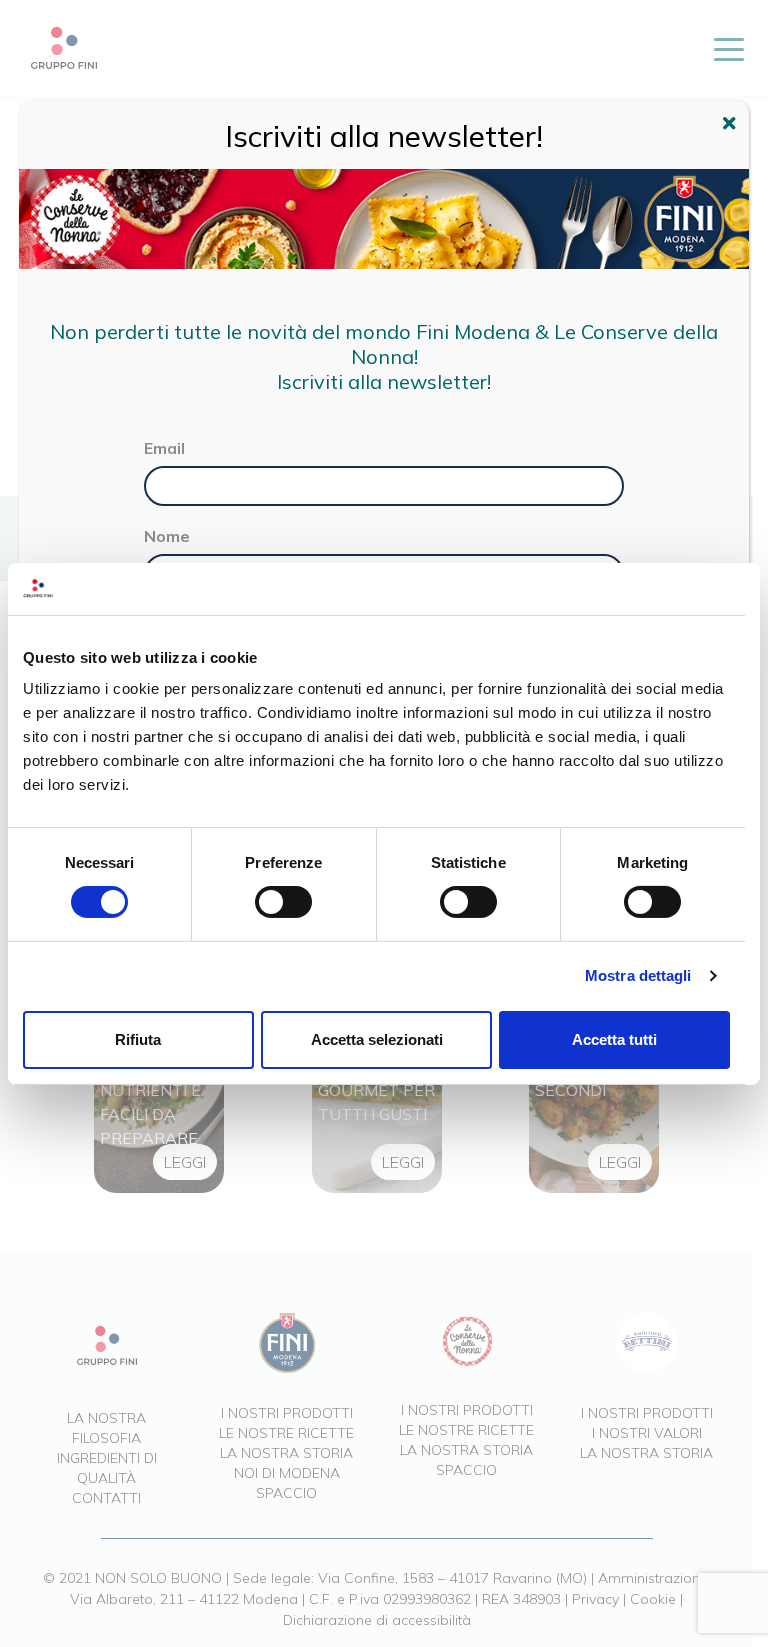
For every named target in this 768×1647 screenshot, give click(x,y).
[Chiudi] (732, 126)
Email (164, 448)
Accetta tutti (614, 1039)
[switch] (283, 902)
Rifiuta (138, 1039)
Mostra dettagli (638, 975)
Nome (167, 536)
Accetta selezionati (377, 1039)
